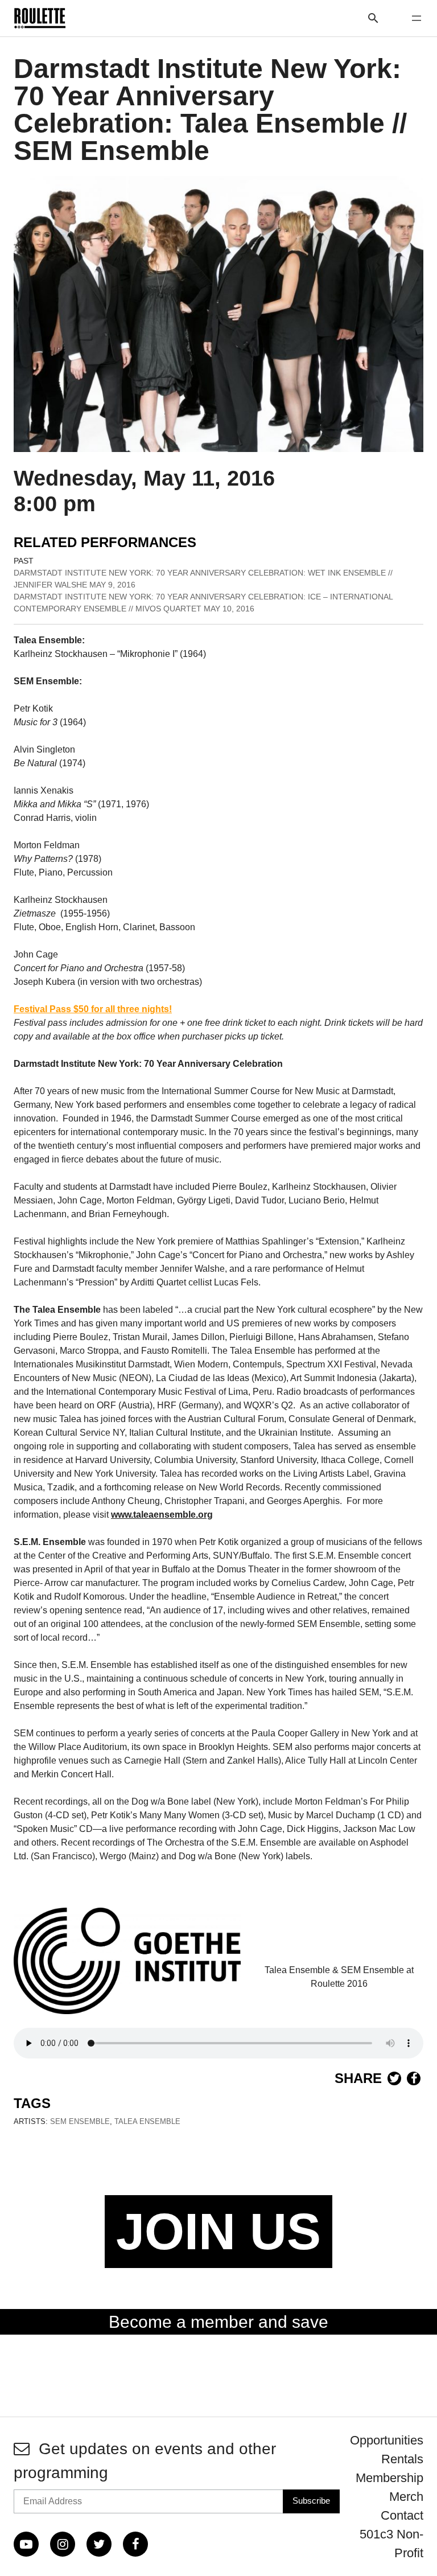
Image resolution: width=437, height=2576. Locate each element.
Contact (402, 2515)
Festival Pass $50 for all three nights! (93, 1009)
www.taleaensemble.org (162, 1515)
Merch (406, 2497)
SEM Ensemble (80, 2121)
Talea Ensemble (147, 2121)
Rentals (402, 2459)
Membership (389, 2478)
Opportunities (387, 2440)
